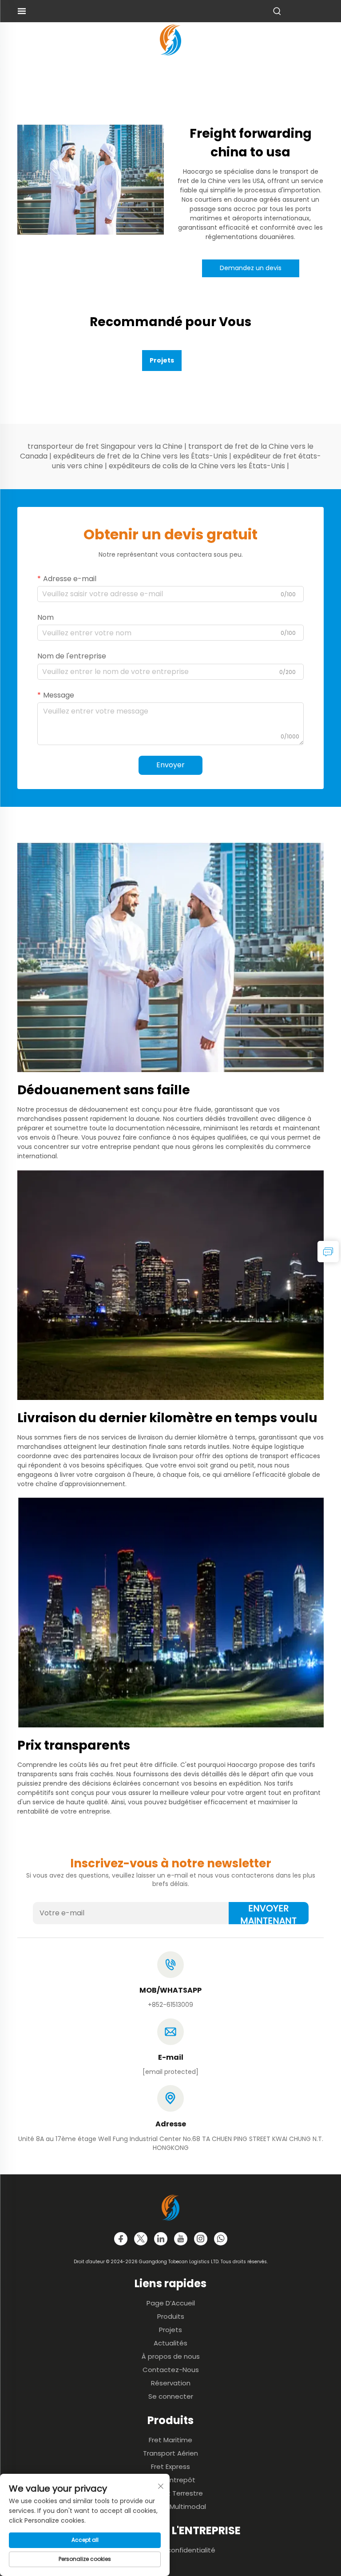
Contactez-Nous (171, 2370)
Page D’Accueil (171, 2303)
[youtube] (181, 2239)
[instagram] (201, 2239)
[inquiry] (328, 1252)
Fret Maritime (170, 2440)
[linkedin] (161, 2239)
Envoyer (170, 765)
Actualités (170, 2343)
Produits (171, 2316)
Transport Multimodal (171, 2506)
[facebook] (121, 2239)
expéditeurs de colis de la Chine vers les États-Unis (198, 466)
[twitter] (141, 2239)
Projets (170, 2330)
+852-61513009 (170, 2005)
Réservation (171, 2383)
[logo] (170, 39)
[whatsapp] (221, 2239)
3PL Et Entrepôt (171, 2480)
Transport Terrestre (170, 2493)
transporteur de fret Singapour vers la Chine (106, 446)
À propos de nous (171, 2356)
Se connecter (171, 2396)
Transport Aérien (170, 2453)
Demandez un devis (251, 268)
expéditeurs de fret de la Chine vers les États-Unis (141, 456)
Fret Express (170, 2466)
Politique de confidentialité (171, 2550)
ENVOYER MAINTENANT (268, 1913)
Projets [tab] (162, 360)
